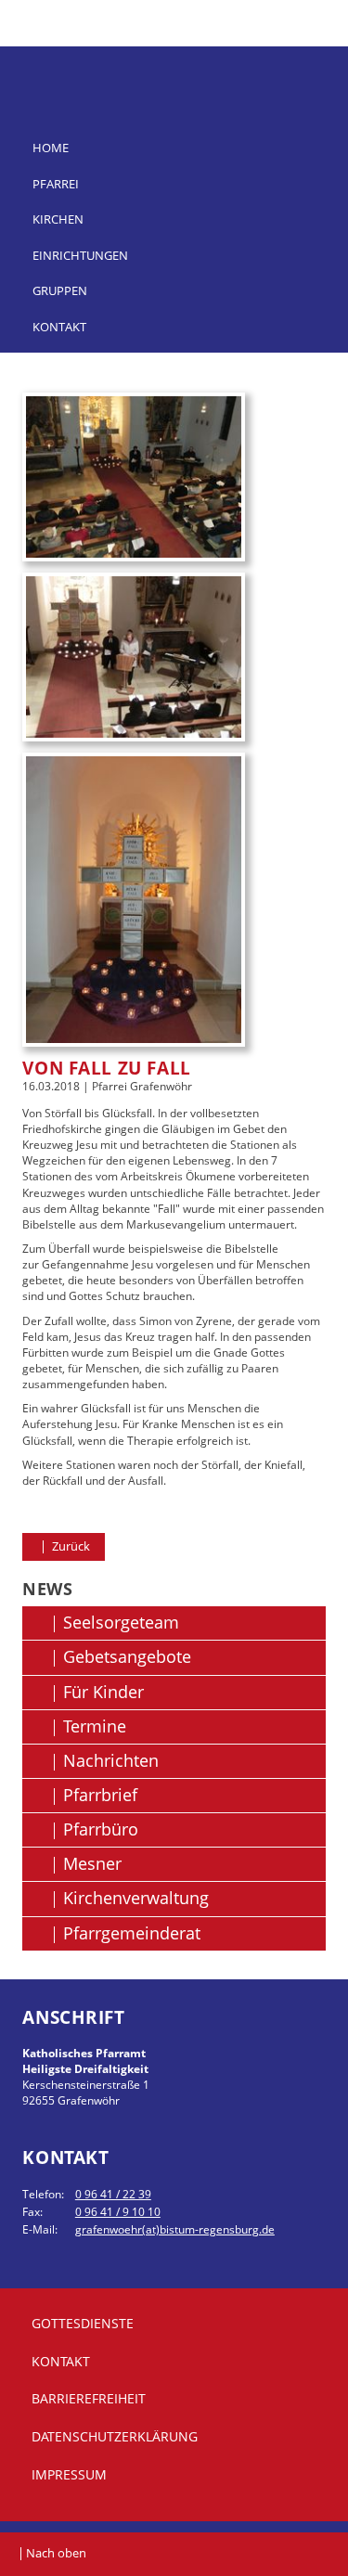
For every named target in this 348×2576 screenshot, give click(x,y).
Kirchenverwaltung (136, 1898)
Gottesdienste (83, 2323)
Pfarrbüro (101, 1829)
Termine (95, 1726)
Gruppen (60, 290)
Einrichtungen (80, 255)
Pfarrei (56, 184)
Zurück (70, 1546)
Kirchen (58, 219)
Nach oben (56, 2553)
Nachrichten (111, 1760)
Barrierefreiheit (89, 2398)
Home (51, 148)
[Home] (174, 66)
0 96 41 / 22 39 (113, 2194)
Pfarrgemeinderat (132, 1933)
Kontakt (59, 327)
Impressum (69, 2474)
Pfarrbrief (100, 1795)
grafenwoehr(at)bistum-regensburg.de (175, 2229)
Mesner (92, 1863)
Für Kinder (103, 1692)
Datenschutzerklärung (115, 2436)
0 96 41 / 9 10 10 (118, 2212)
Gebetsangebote (127, 1656)
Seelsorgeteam (121, 1622)
